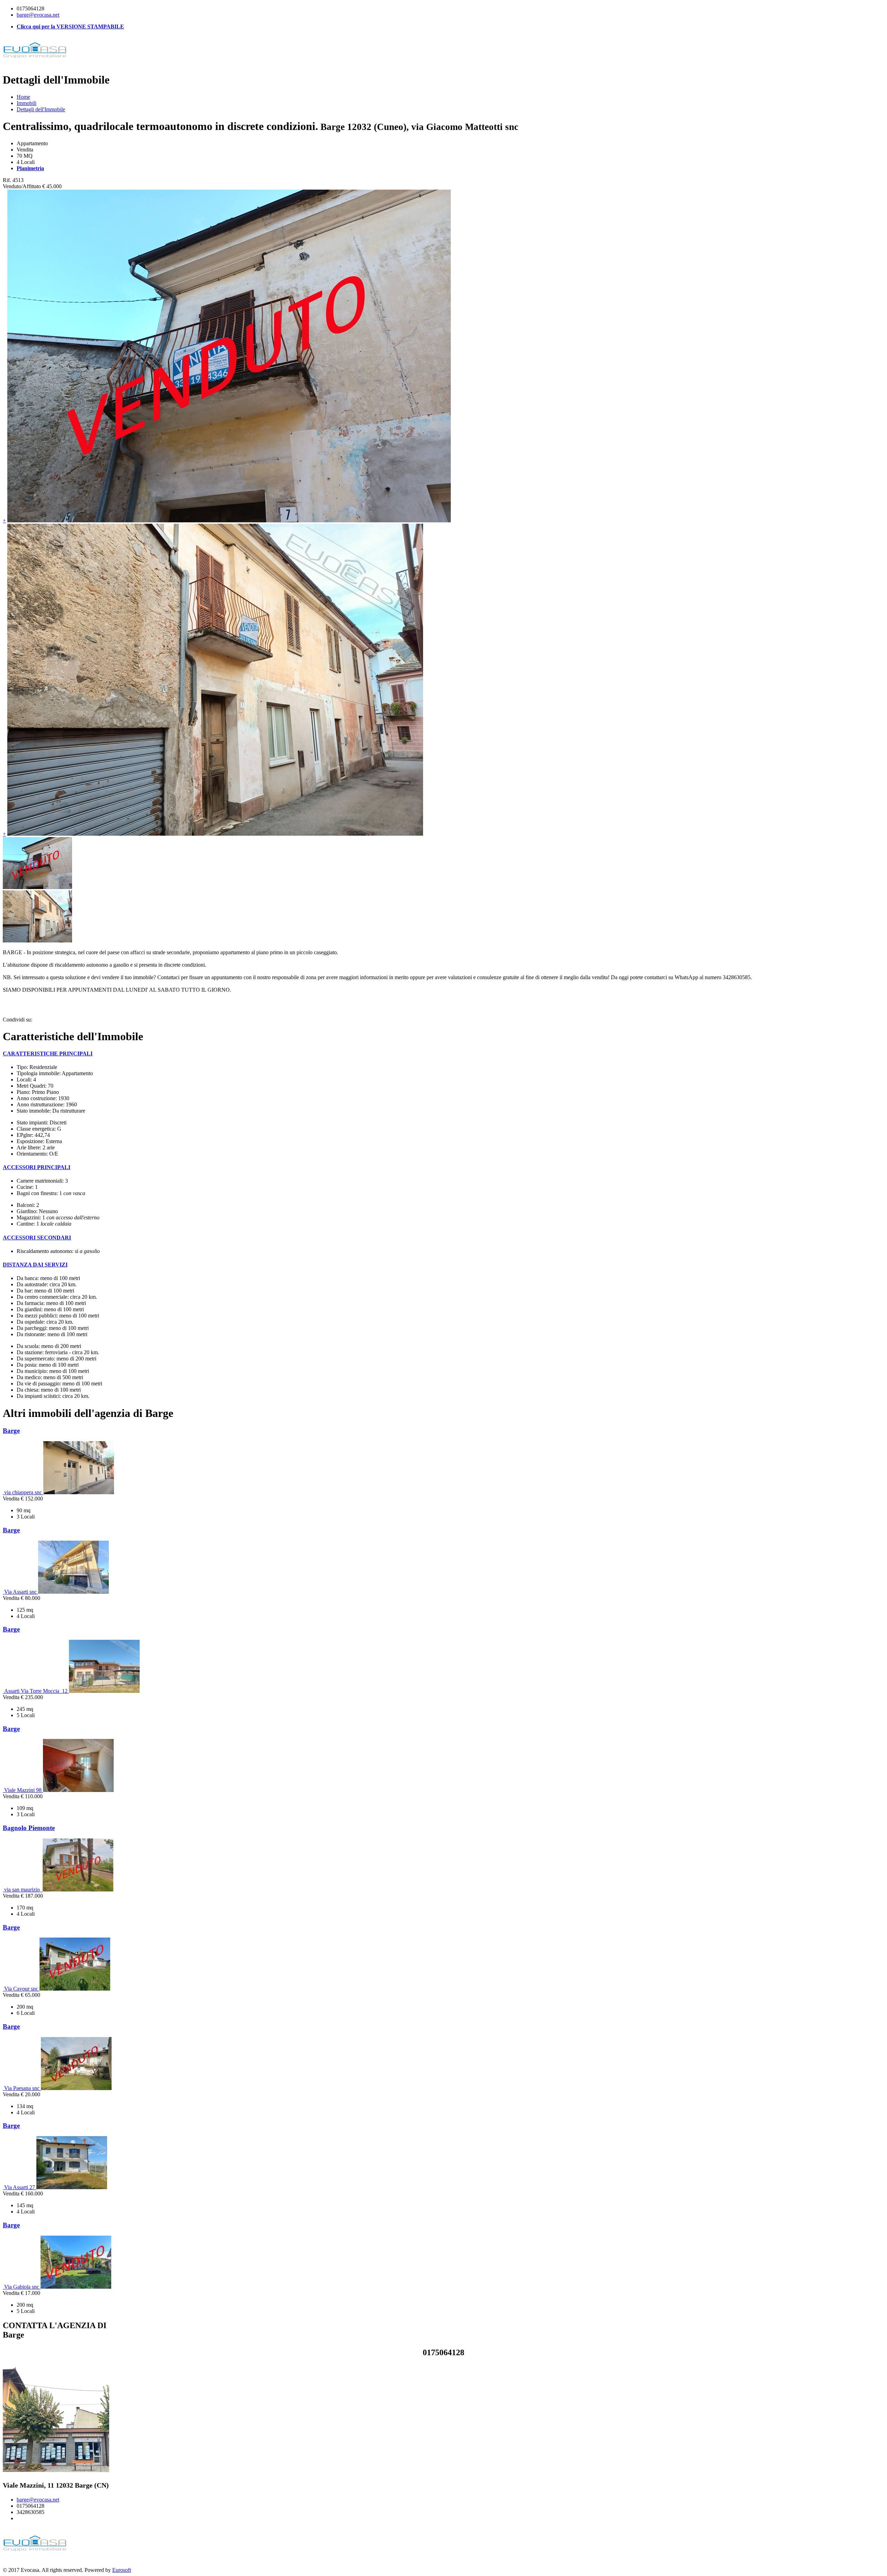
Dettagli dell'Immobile (41, 109)
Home (23, 97)
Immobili (27, 103)
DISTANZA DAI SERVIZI (35, 1265)
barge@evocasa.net (38, 15)
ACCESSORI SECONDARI (37, 1238)
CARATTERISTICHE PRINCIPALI (48, 1054)
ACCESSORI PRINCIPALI (37, 1167)
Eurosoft (122, 2570)
